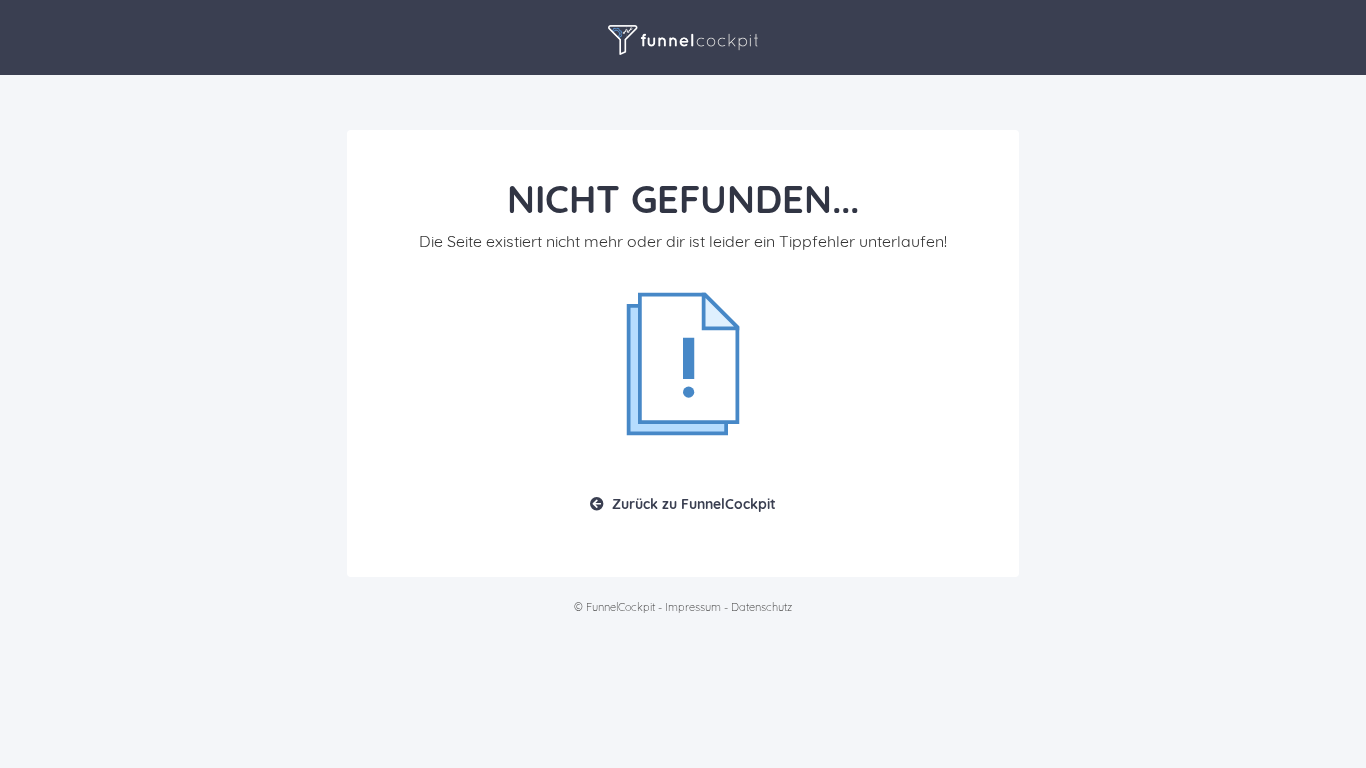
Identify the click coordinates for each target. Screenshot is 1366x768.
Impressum (693, 607)
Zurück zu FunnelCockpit (694, 504)
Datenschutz (761, 607)
